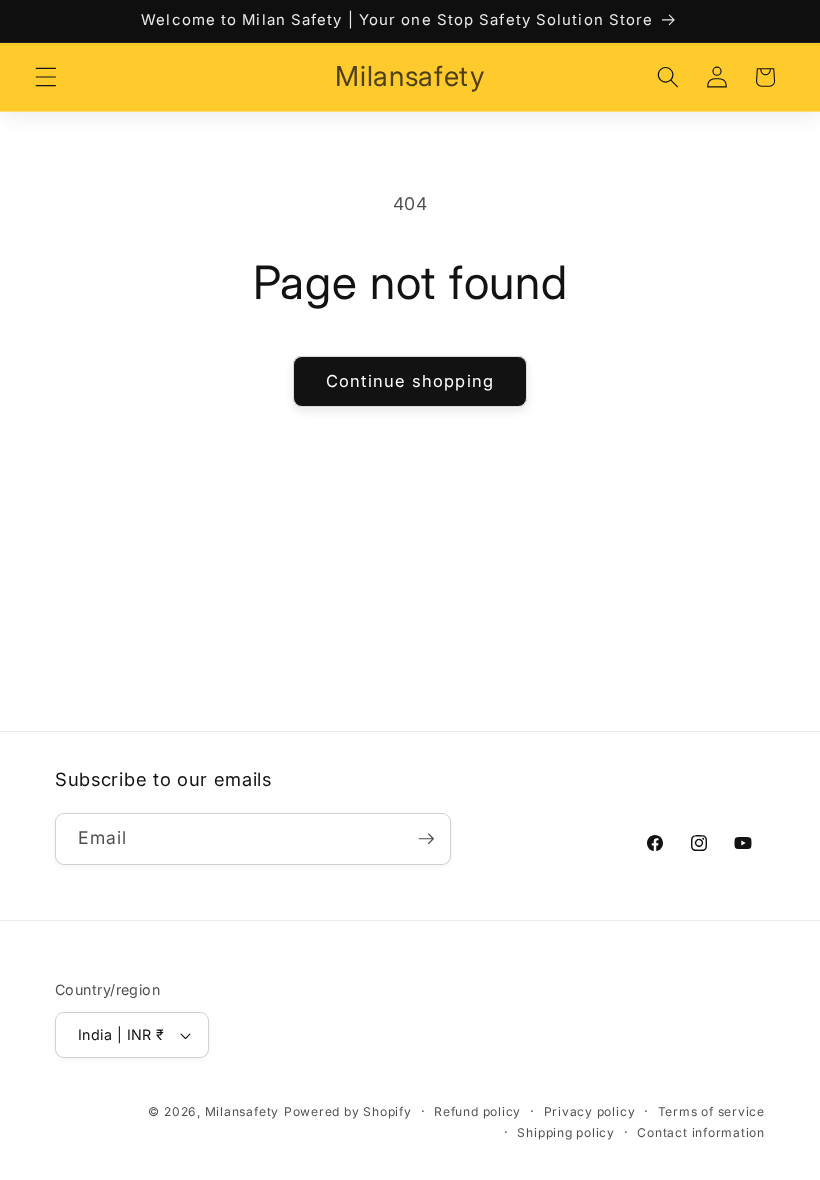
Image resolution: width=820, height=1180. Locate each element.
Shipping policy (566, 1132)
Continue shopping (410, 381)
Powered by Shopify (348, 1111)
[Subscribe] (426, 839)
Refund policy (477, 1111)
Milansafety (242, 1111)
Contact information (701, 1132)
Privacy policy (590, 1111)
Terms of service (711, 1111)
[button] (46, 77)
